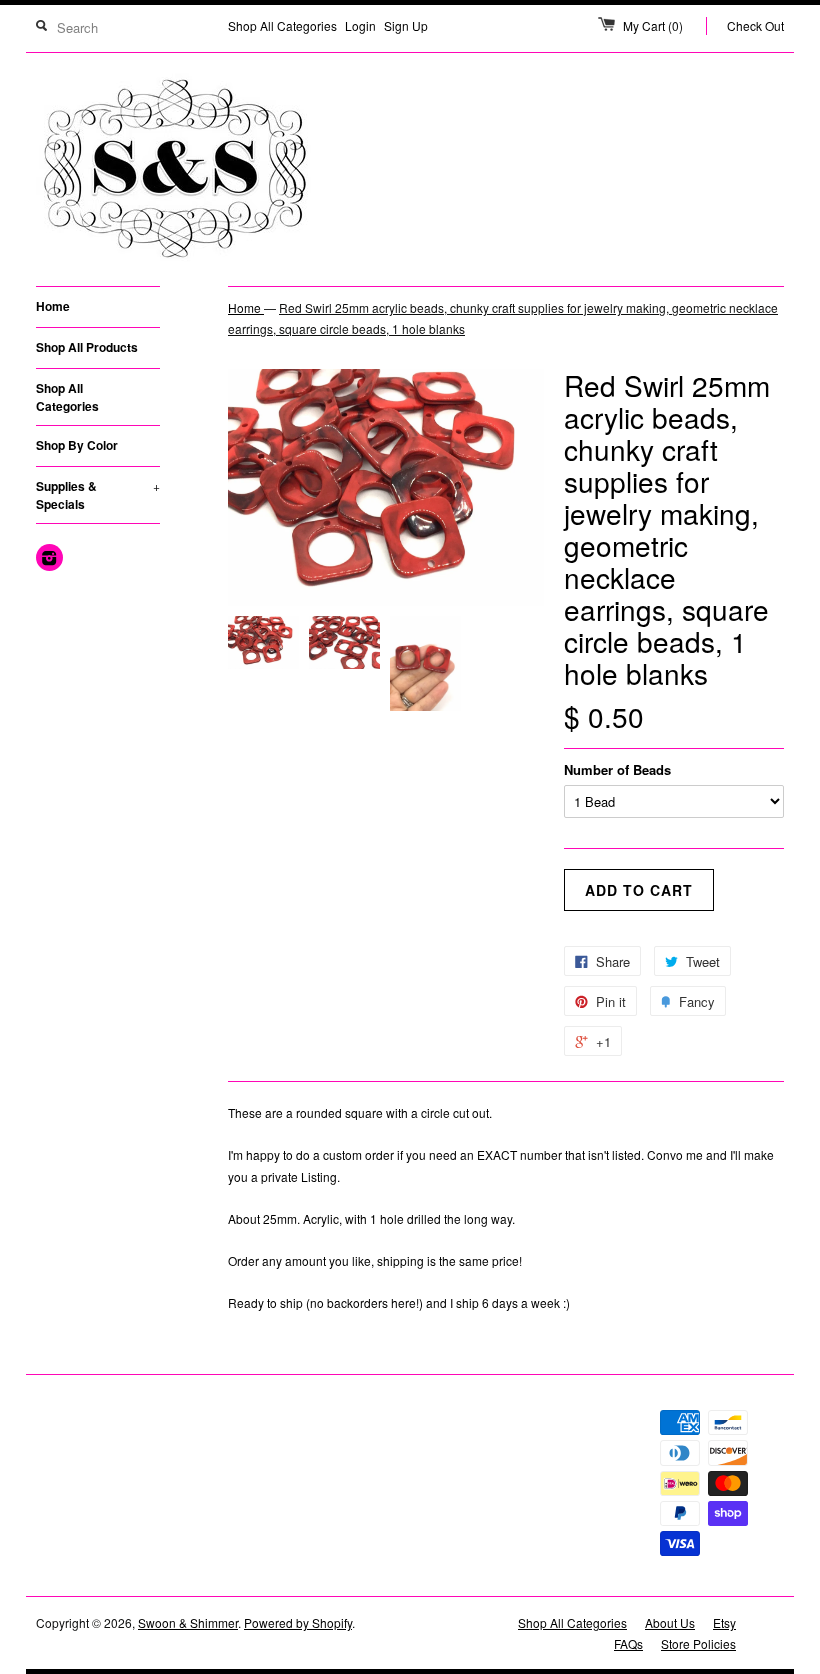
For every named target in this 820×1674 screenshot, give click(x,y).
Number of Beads (617, 769)
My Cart (653, 25)
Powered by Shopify (298, 1622)
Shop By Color (77, 445)
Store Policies (698, 1643)
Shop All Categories (282, 25)
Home (53, 306)
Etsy (724, 1622)
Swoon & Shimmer (188, 1622)
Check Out (755, 25)
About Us (670, 1622)
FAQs (628, 1643)
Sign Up (406, 25)
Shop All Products (87, 347)
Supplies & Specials (98, 495)
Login (360, 25)
